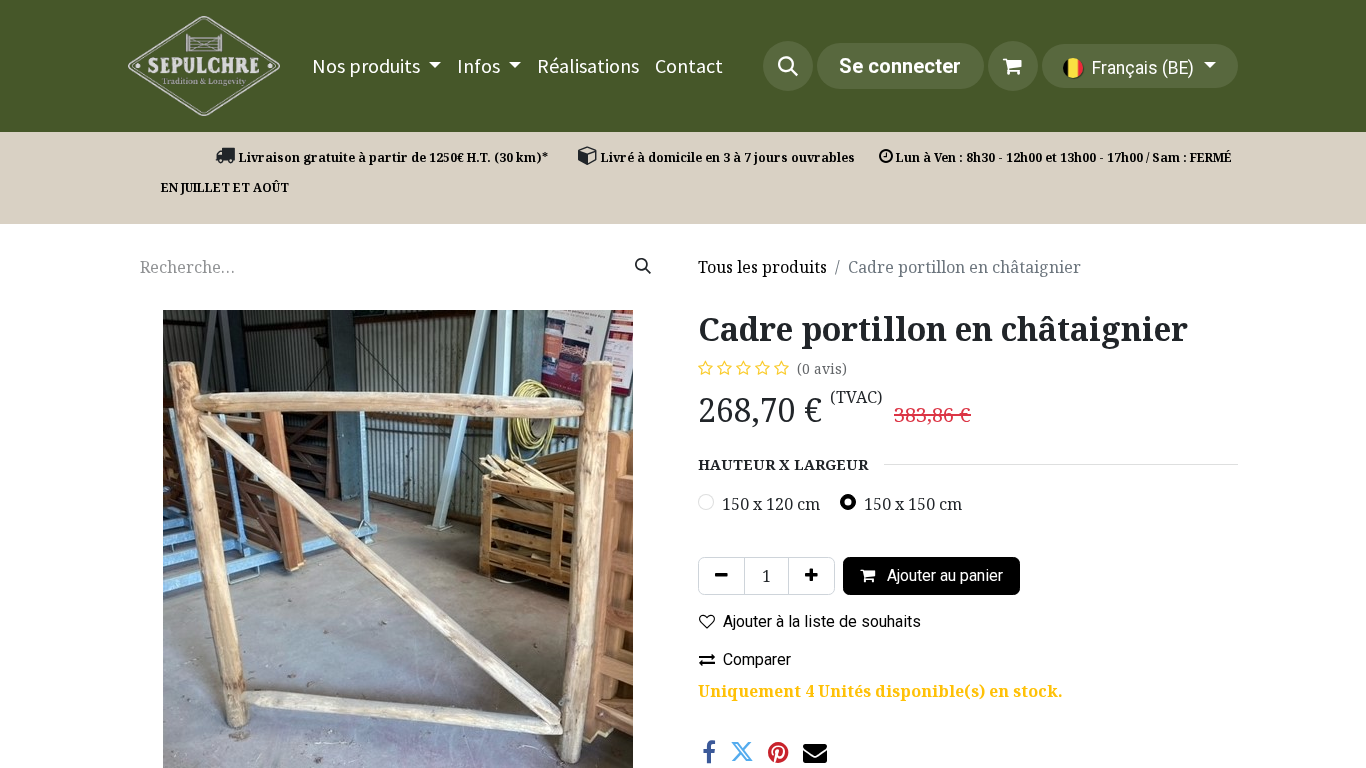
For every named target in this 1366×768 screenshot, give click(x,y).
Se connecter (900, 66)
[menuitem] (376, 66)
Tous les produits (762, 267)
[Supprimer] (721, 576)
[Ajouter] (811, 576)
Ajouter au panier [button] (943, 575)
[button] (788, 66)
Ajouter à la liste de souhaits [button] (822, 621)
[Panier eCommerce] (1013, 66)
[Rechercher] (643, 267)
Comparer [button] (757, 659)
